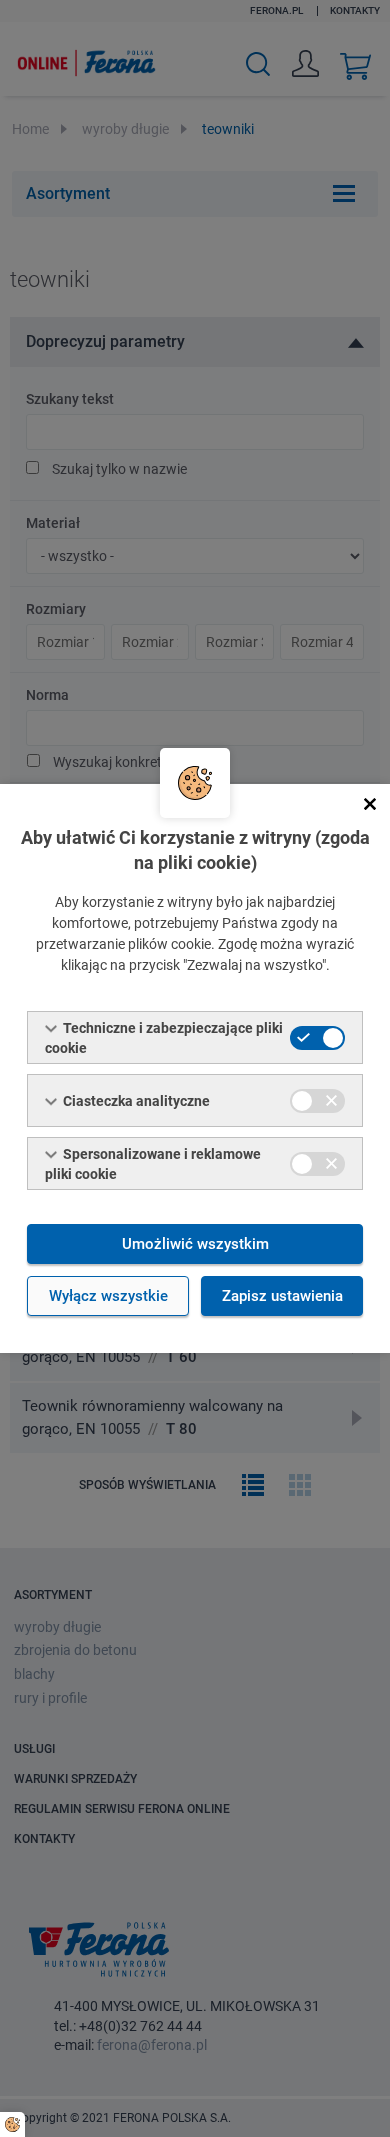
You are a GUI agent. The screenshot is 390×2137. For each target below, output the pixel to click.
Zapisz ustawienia (282, 1296)
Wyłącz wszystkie (108, 1296)
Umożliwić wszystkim (195, 1244)
